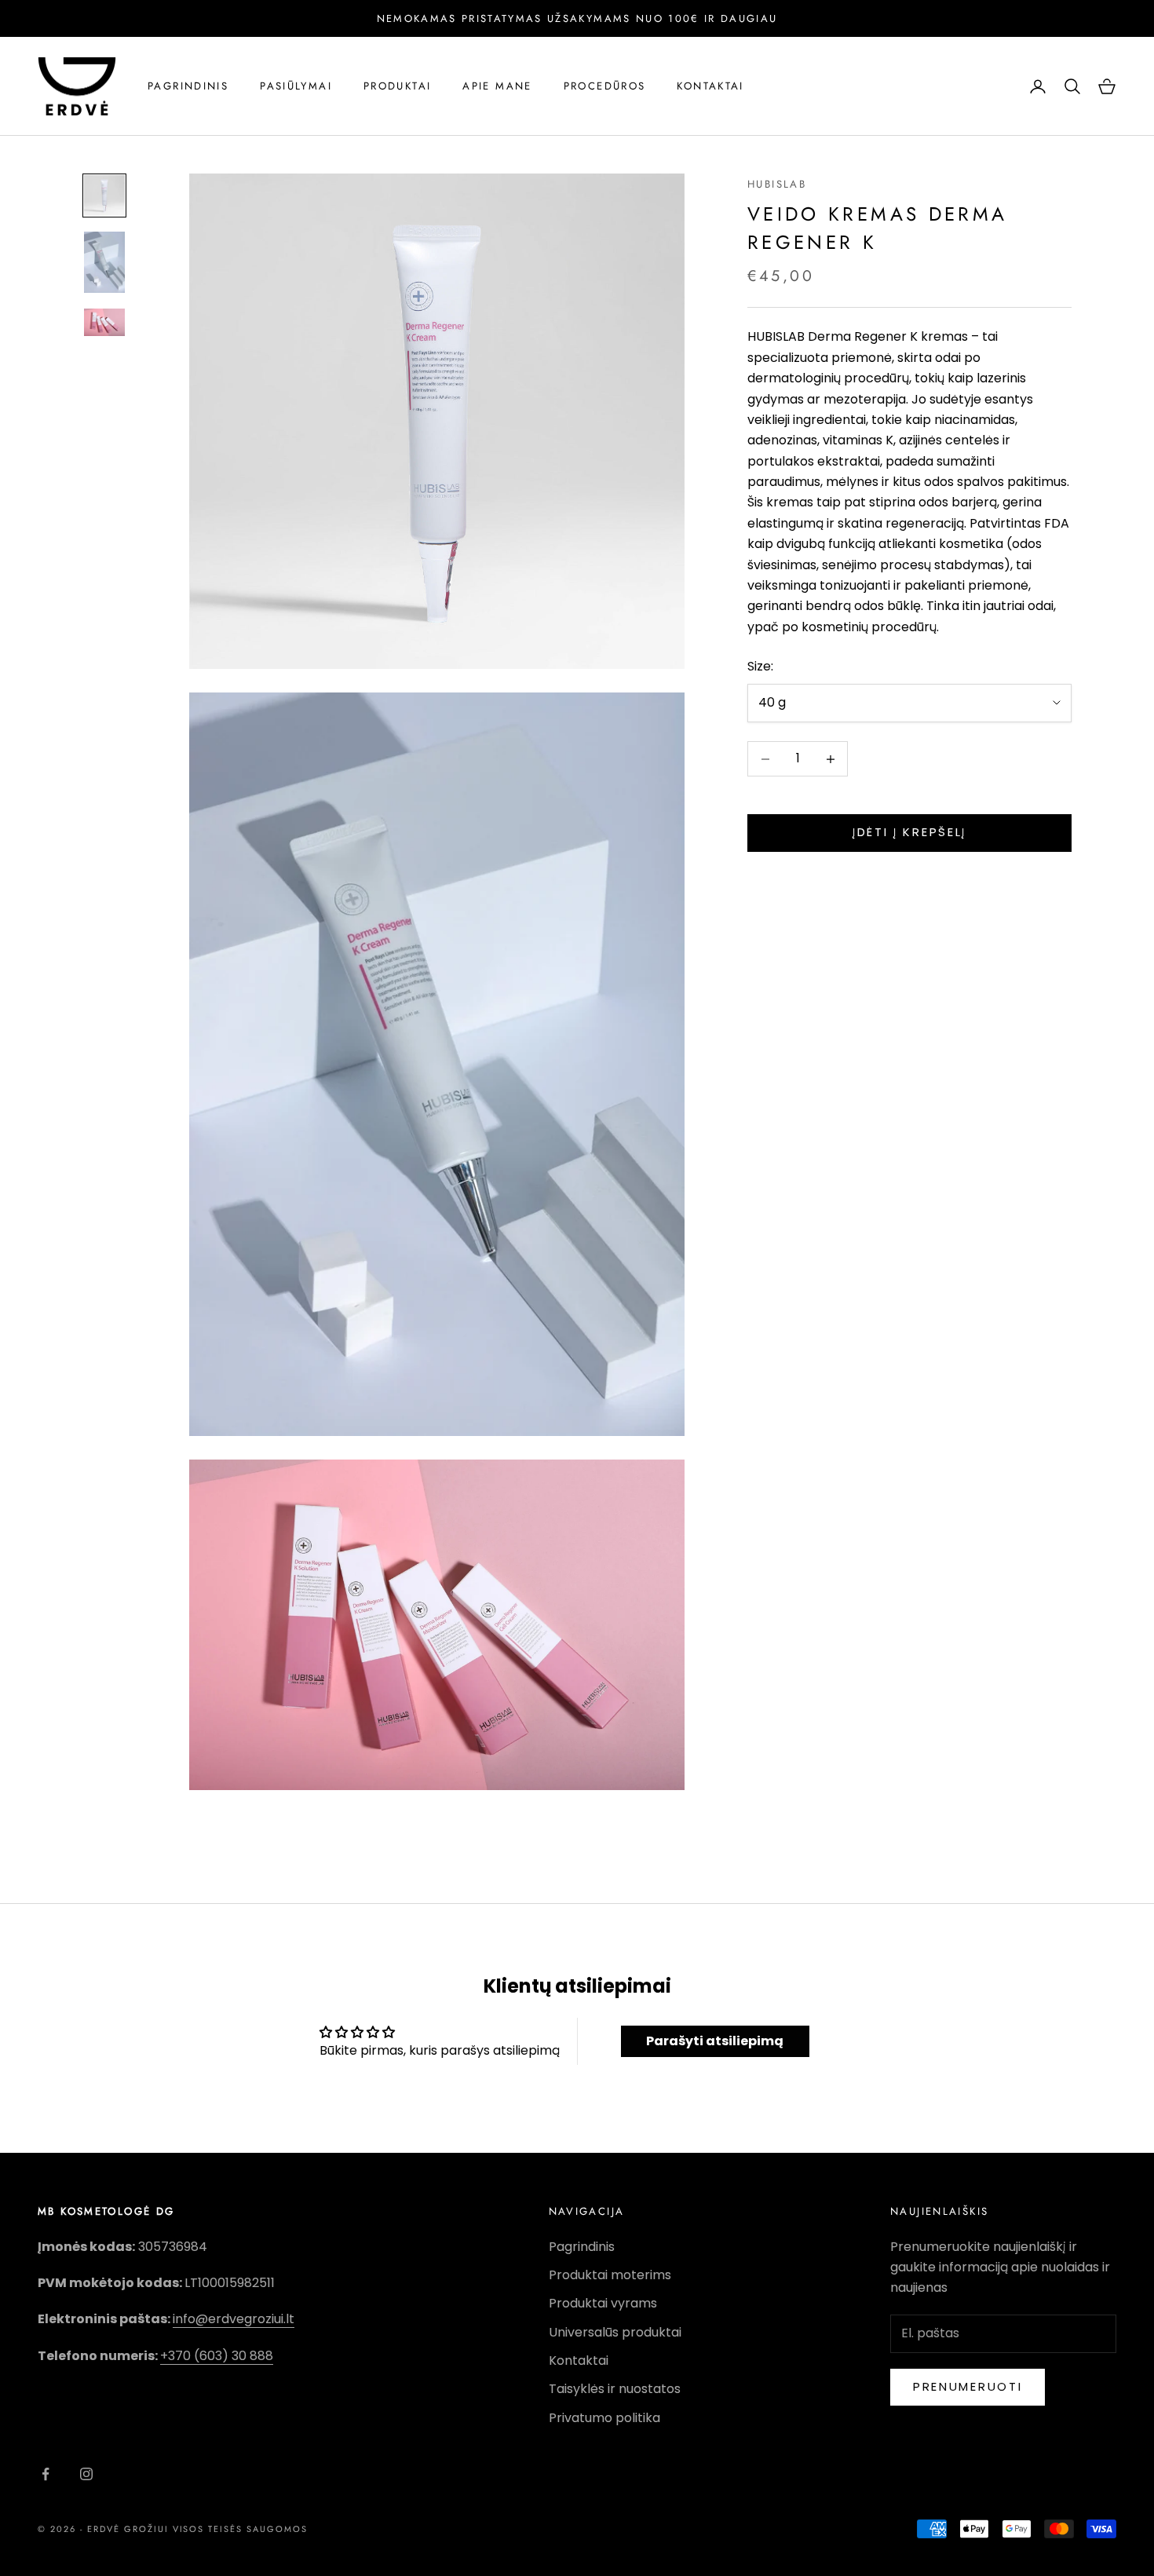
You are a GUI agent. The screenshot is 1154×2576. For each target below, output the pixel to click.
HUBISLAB (777, 184)
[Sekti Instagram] (86, 2474)
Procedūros (605, 86)
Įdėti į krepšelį (909, 833)
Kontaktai (710, 86)
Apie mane (497, 86)
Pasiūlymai (296, 86)
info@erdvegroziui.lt (234, 2319)
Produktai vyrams (603, 2303)
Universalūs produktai (615, 2332)
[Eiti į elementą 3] (104, 322)
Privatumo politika (604, 2418)
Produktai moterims (610, 2275)
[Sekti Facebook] (46, 2474)
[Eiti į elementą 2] (104, 262)
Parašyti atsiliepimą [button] (715, 2041)
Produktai (397, 86)
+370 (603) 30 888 (217, 2356)
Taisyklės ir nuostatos (615, 2389)
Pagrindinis (188, 86)
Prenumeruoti (968, 2386)
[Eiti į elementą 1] (104, 195)
